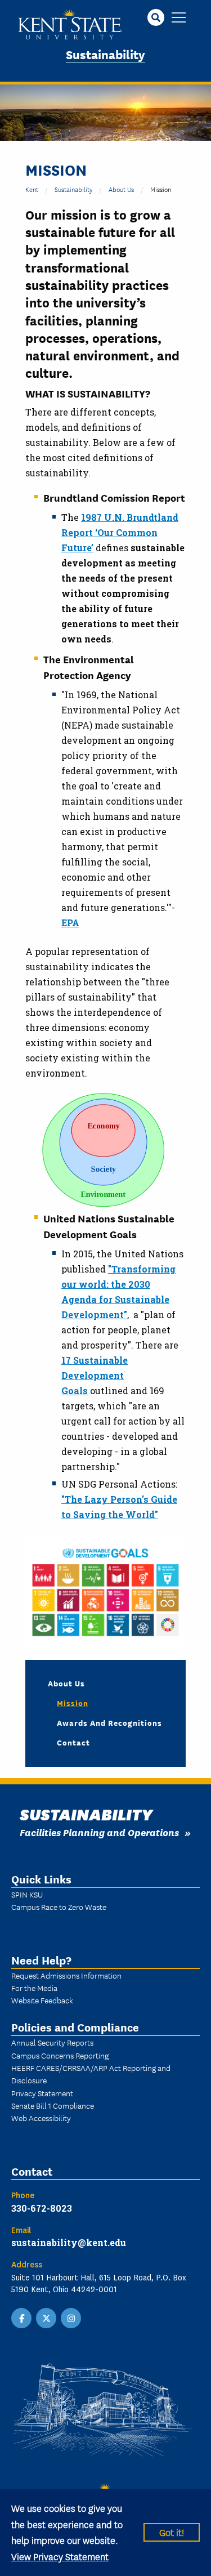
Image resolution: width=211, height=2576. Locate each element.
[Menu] (179, 18)
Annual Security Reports (52, 2042)
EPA (70, 923)
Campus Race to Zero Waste (59, 1907)
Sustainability (105, 54)
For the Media (34, 1988)
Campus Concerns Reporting (60, 2055)
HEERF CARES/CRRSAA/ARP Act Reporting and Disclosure (91, 2074)
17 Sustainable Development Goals (95, 1375)
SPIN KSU (27, 1894)
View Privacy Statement (60, 2556)
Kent (32, 189)
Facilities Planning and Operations (99, 1832)
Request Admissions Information (66, 1975)
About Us (121, 189)
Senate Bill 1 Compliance (53, 2105)
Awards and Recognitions (109, 1722)
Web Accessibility (41, 2118)
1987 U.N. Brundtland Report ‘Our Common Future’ (120, 532)
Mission (73, 1703)
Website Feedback (42, 2000)
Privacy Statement (42, 2093)
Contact (73, 1742)
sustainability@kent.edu (69, 2242)
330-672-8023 (42, 2208)
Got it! (172, 2532)
